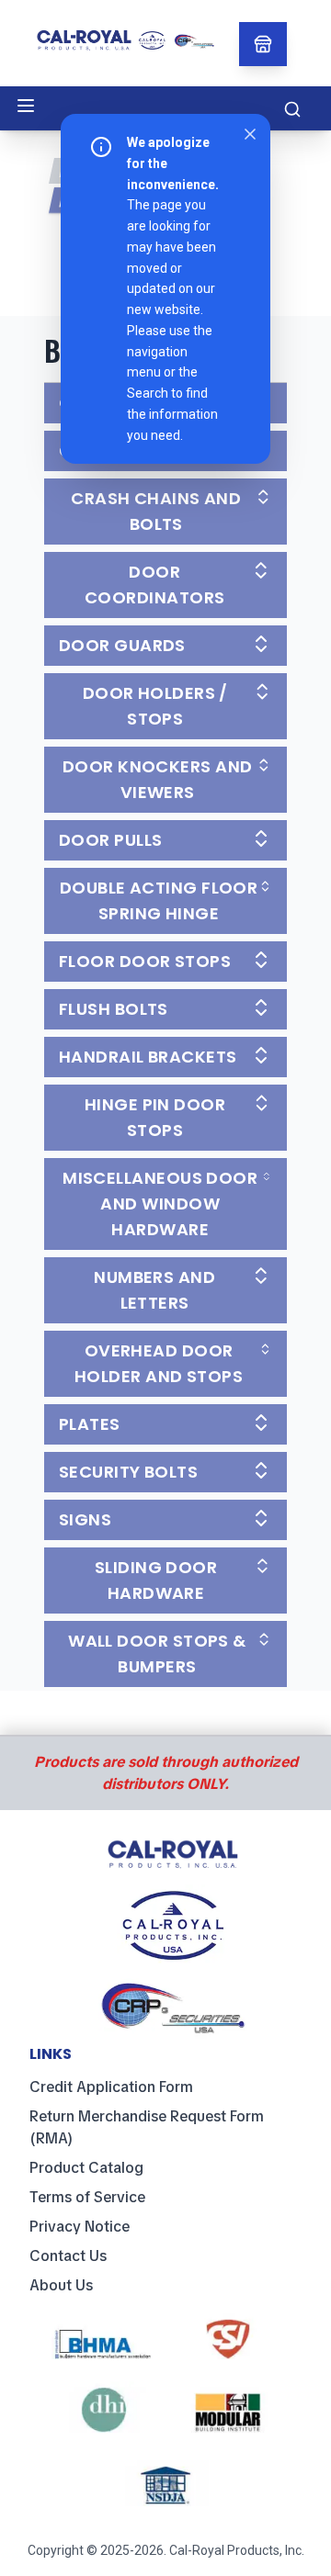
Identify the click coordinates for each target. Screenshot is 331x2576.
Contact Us (68, 2256)
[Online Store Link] (263, 44)
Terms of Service (87, 2197)
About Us (61, 2285)
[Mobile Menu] (26, 106)
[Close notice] (250, 134)
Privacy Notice (80, 2227)
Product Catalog (86, 2168)
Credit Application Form (111, 2087)
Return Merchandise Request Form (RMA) (147, 2127)
